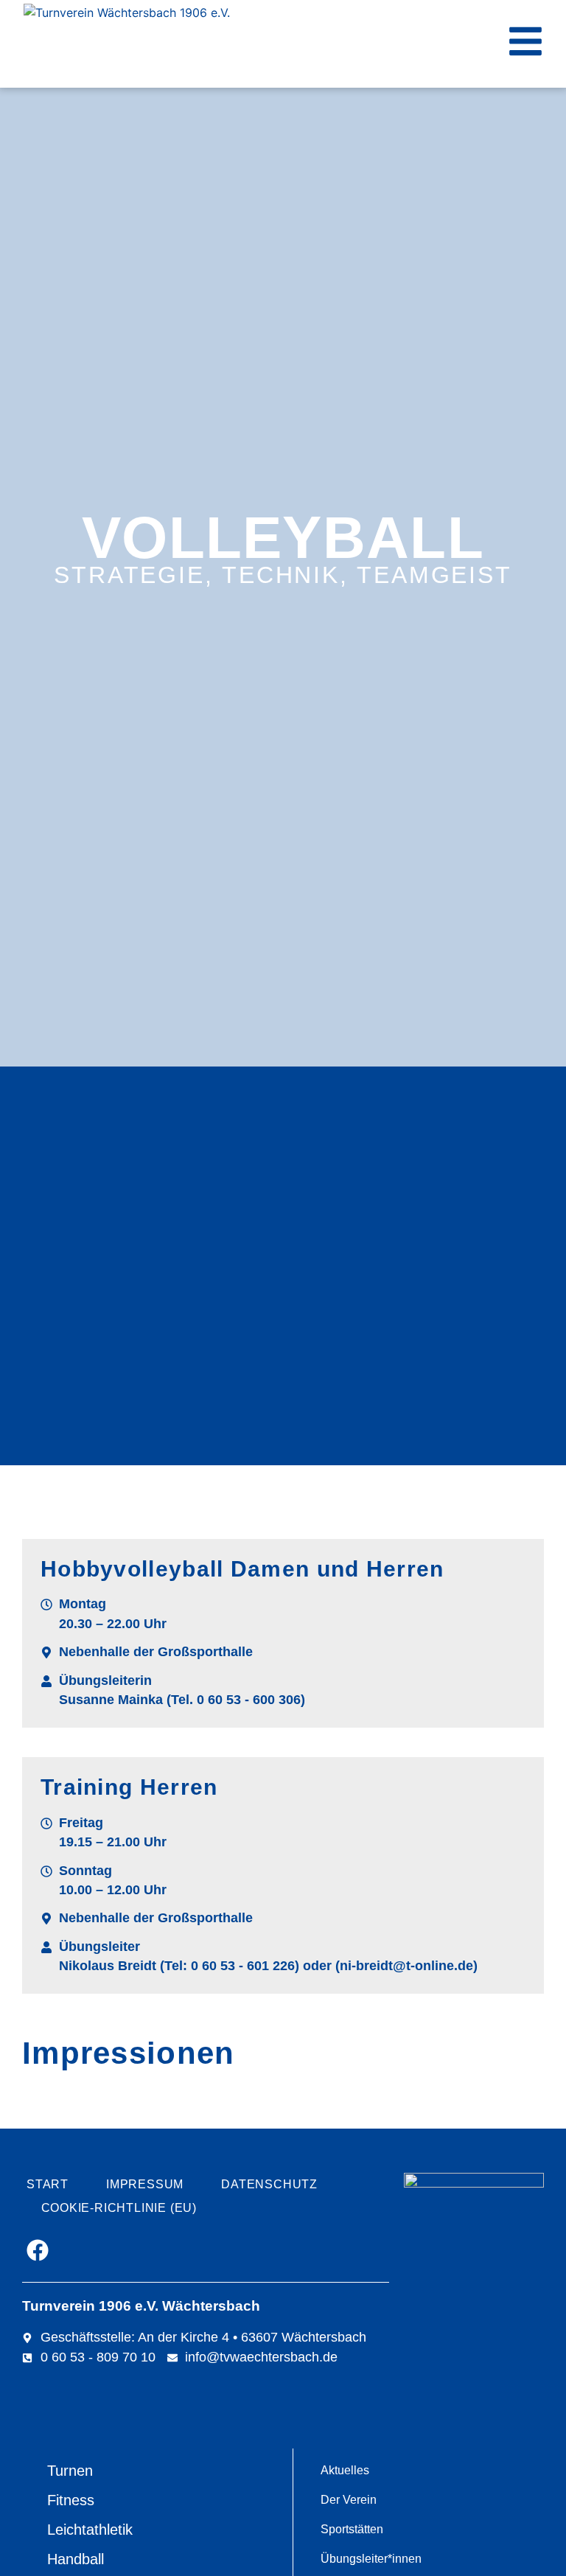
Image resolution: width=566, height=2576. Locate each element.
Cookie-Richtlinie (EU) (119, 2208)
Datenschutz (269, 2184)
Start (48, 2184)
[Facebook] (38, 2250)
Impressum (145, 2184)
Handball (76, 2559)
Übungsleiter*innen (371, 2559)
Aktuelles (345, 2470)
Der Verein (349, 2500)
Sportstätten (352, 2529)
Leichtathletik (90, 2530)
